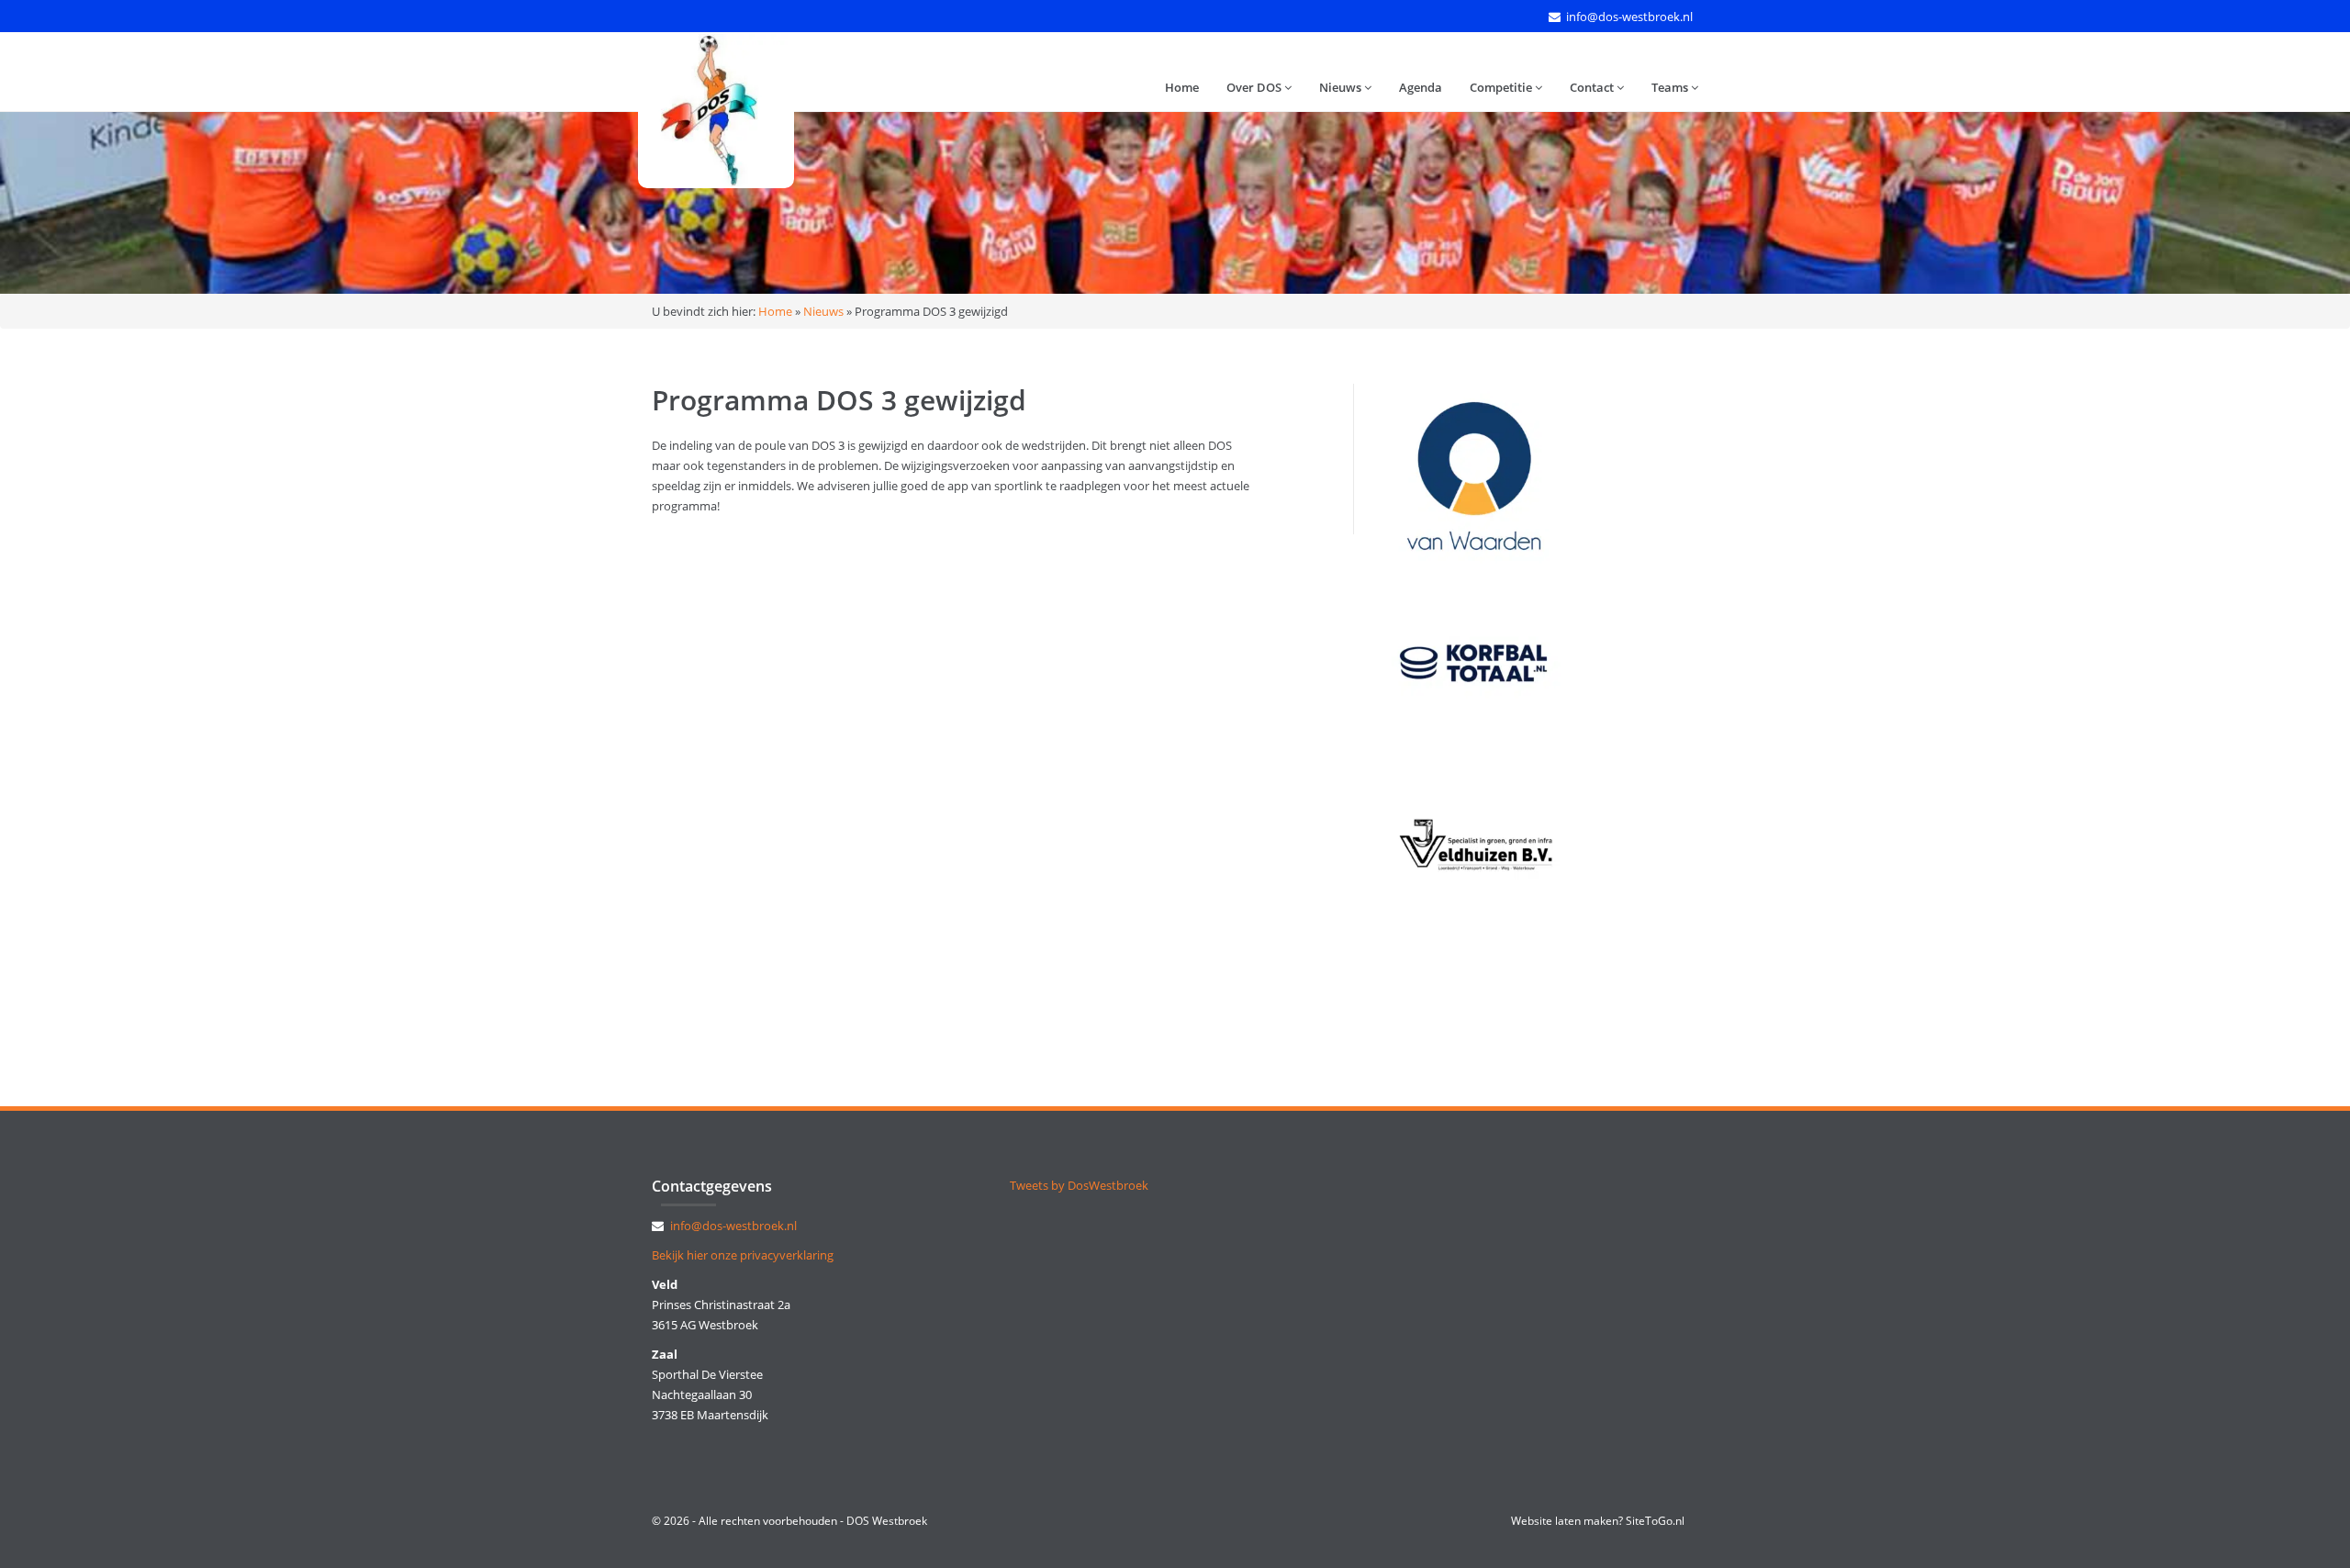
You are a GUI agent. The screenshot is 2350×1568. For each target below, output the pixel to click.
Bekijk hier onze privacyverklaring (743, 1255)
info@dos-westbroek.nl (1629, 17)
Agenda (1421, 87)
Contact (1593, 87)
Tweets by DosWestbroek (1079, 1185)
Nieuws (1342, 87)
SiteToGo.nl (1655, 1521)
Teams (1671, 87)
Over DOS (1255, 87)
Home (1182, 87)
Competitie (1502, 87)
